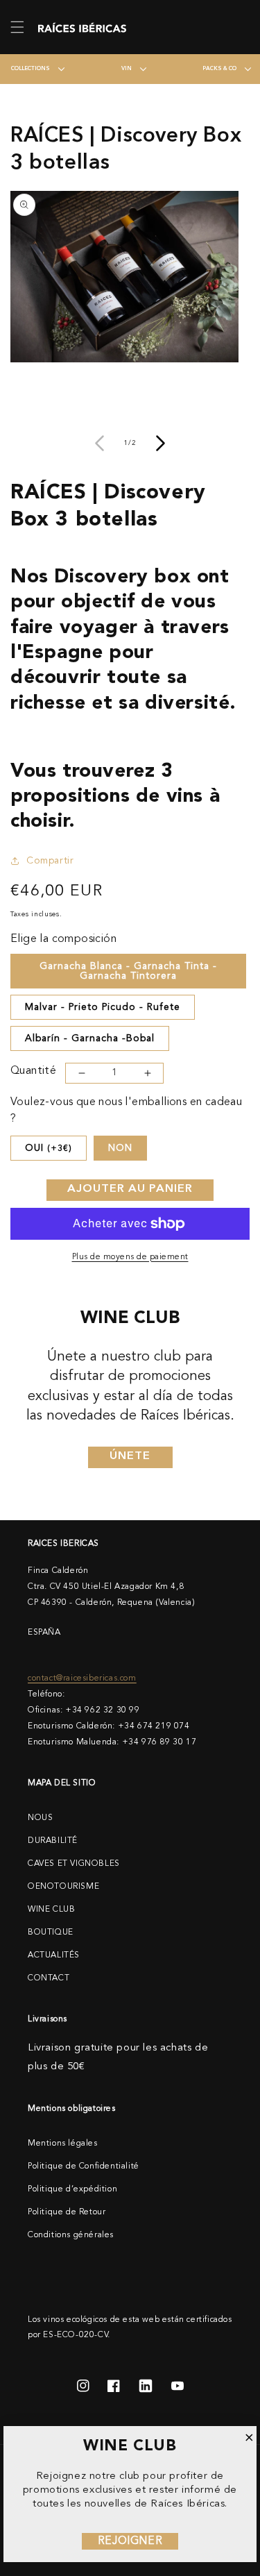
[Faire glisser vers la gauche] (100, 444)
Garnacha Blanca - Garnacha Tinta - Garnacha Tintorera (128, 971)
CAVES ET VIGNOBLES (74, 1864)
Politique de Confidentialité (84, 2166)
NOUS (40, 1818)
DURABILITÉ (53, 1841)
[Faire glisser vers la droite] (161, 444)
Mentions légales (63, 2144)
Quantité (33, 1071)
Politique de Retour (67, 2212)
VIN (127, 69)
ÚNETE (130, 1456)
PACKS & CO (219, 69)
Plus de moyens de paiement (130, 1257)
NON (120, 1148)
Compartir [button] (50, 861)
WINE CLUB (51, 1910)
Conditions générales (71, 2235)
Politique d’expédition (72, 2189)
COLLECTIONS (31, 69)
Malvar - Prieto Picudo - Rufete (103, 1007)
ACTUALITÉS (54, 1955)
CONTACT (49, 1978)
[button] (17, 27)
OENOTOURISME (63, 1887)
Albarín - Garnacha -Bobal (90, 1038)
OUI (49, 1148)
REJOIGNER (130, 2541)
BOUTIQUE (51, 1933)
